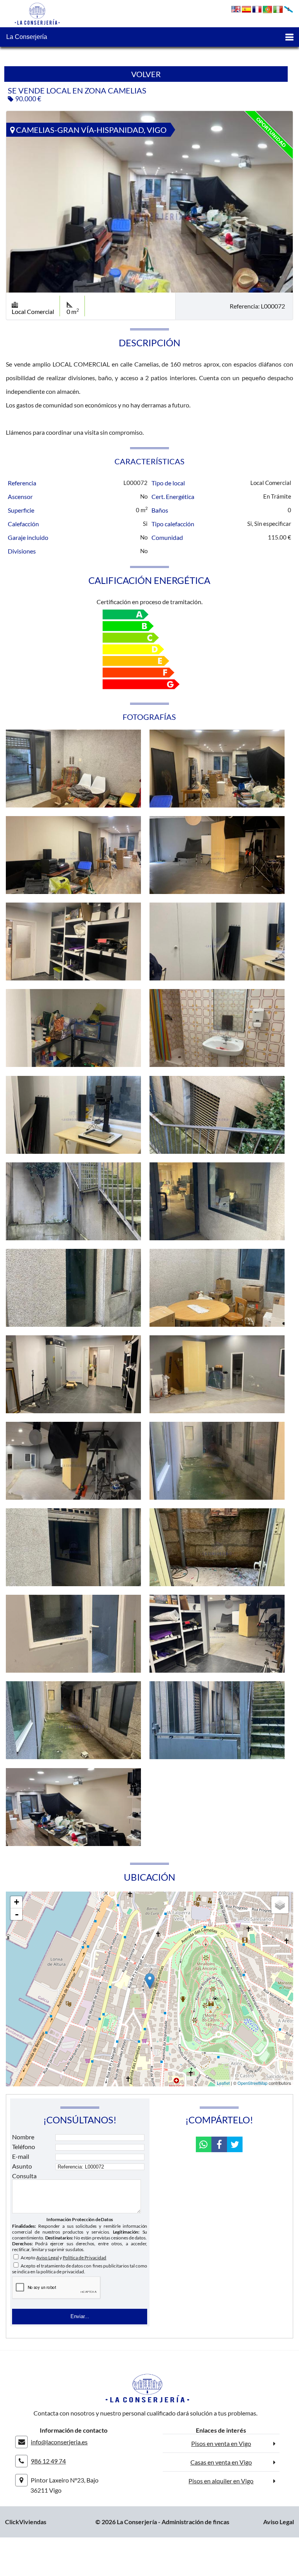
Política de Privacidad (84, 2258)
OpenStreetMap (252, 2083)
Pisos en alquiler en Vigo (221, 2481)
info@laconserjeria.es (59, 2442)
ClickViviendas (26, 2522)
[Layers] (280, 1905)
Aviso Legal (47, 2258)
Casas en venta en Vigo (221, 2462)
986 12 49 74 (48, 2461)
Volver (146, 74)
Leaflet (223, 2083)
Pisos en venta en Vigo (221, 2443)
